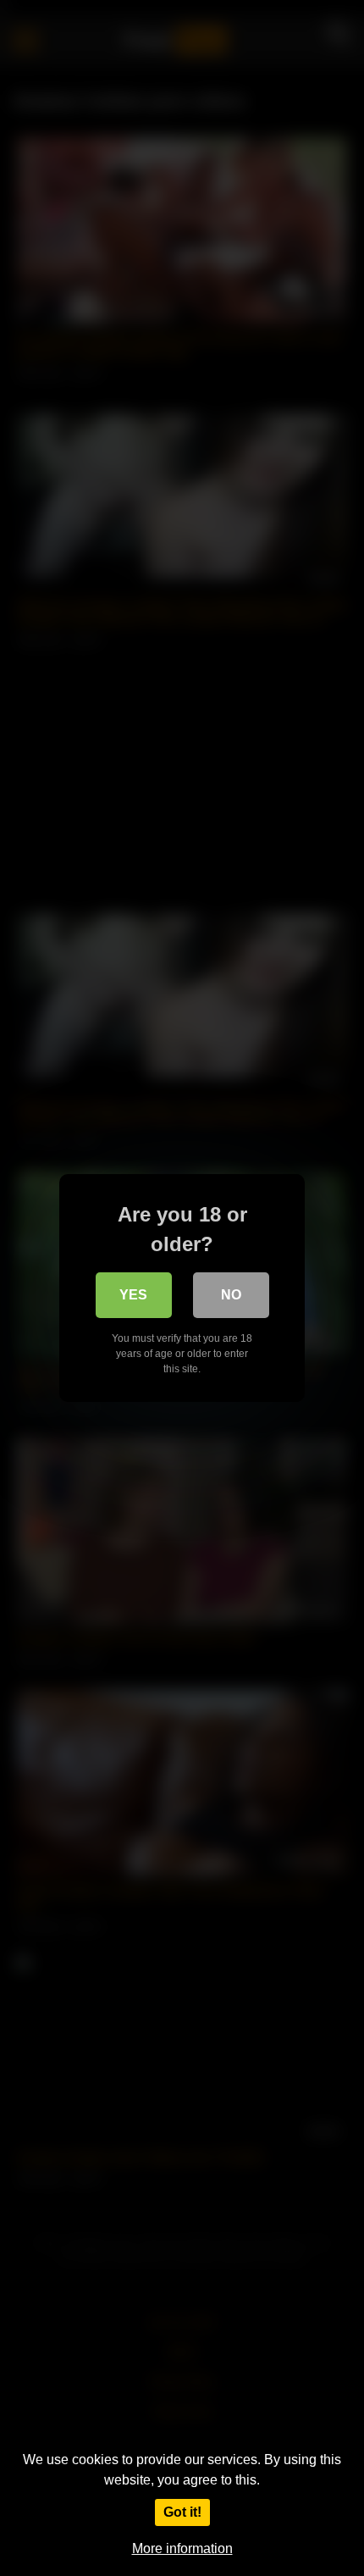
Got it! (182, 2512)
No (231, 1295)
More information (182, 2548)
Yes (133, 1295)
